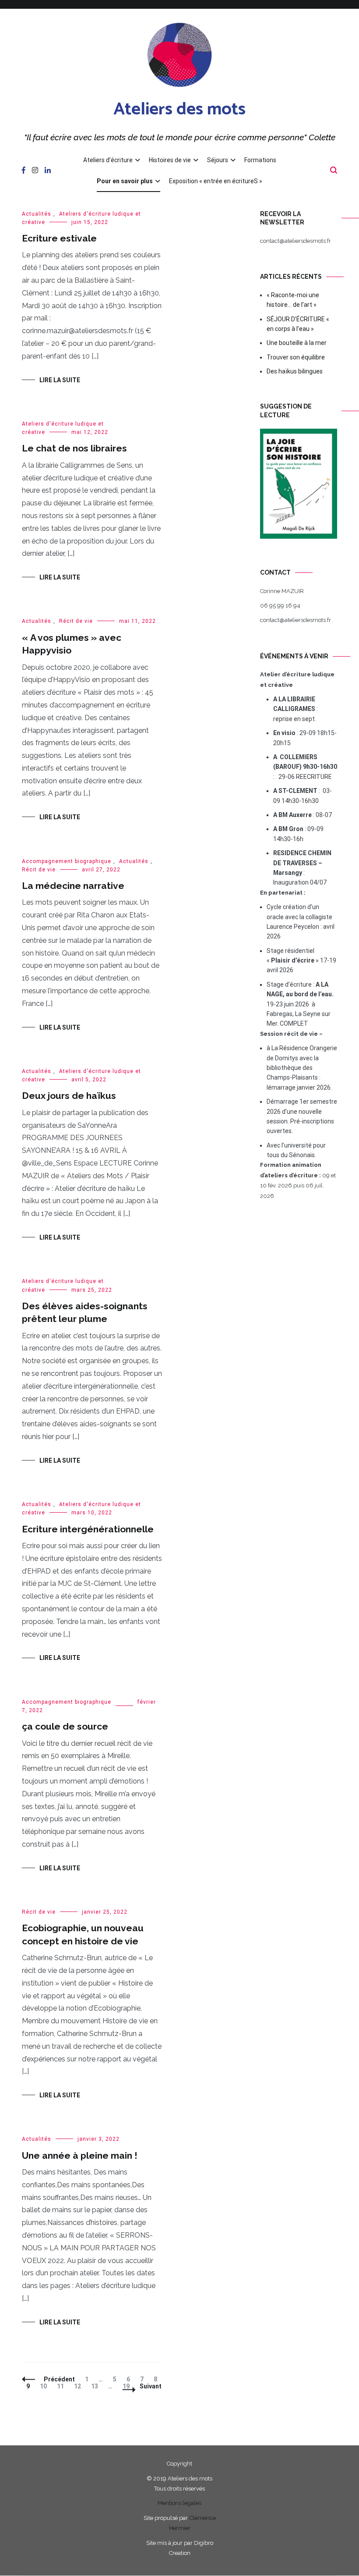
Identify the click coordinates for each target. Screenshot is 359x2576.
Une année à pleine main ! (80, 2155)
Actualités (37, 214)
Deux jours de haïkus (69, 1096)
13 (97, 2386)
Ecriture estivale (59, 238)
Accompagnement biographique (67, 861)
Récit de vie (76, 621)
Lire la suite (60, 380)
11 (62, 2386)
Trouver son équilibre (296, 357)
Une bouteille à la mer (297, 343)
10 (45, 2386)
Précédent (59, 2379)
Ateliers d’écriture (108, 160)
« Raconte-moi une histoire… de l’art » (293, 300)
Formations (260, 160)
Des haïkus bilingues (295, 371)
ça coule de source (65, 1726)
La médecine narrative (73, 886)
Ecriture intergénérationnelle (88, 1529)
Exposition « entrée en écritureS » (216, 181)
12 (79, 2386)
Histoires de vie (170, 160)
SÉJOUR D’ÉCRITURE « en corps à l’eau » (298, 324)
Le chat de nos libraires (74, 448)
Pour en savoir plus (125, 181)
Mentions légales (179, 2503)
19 (128, 2386)
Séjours (218, 160)
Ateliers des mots (179, 110)
